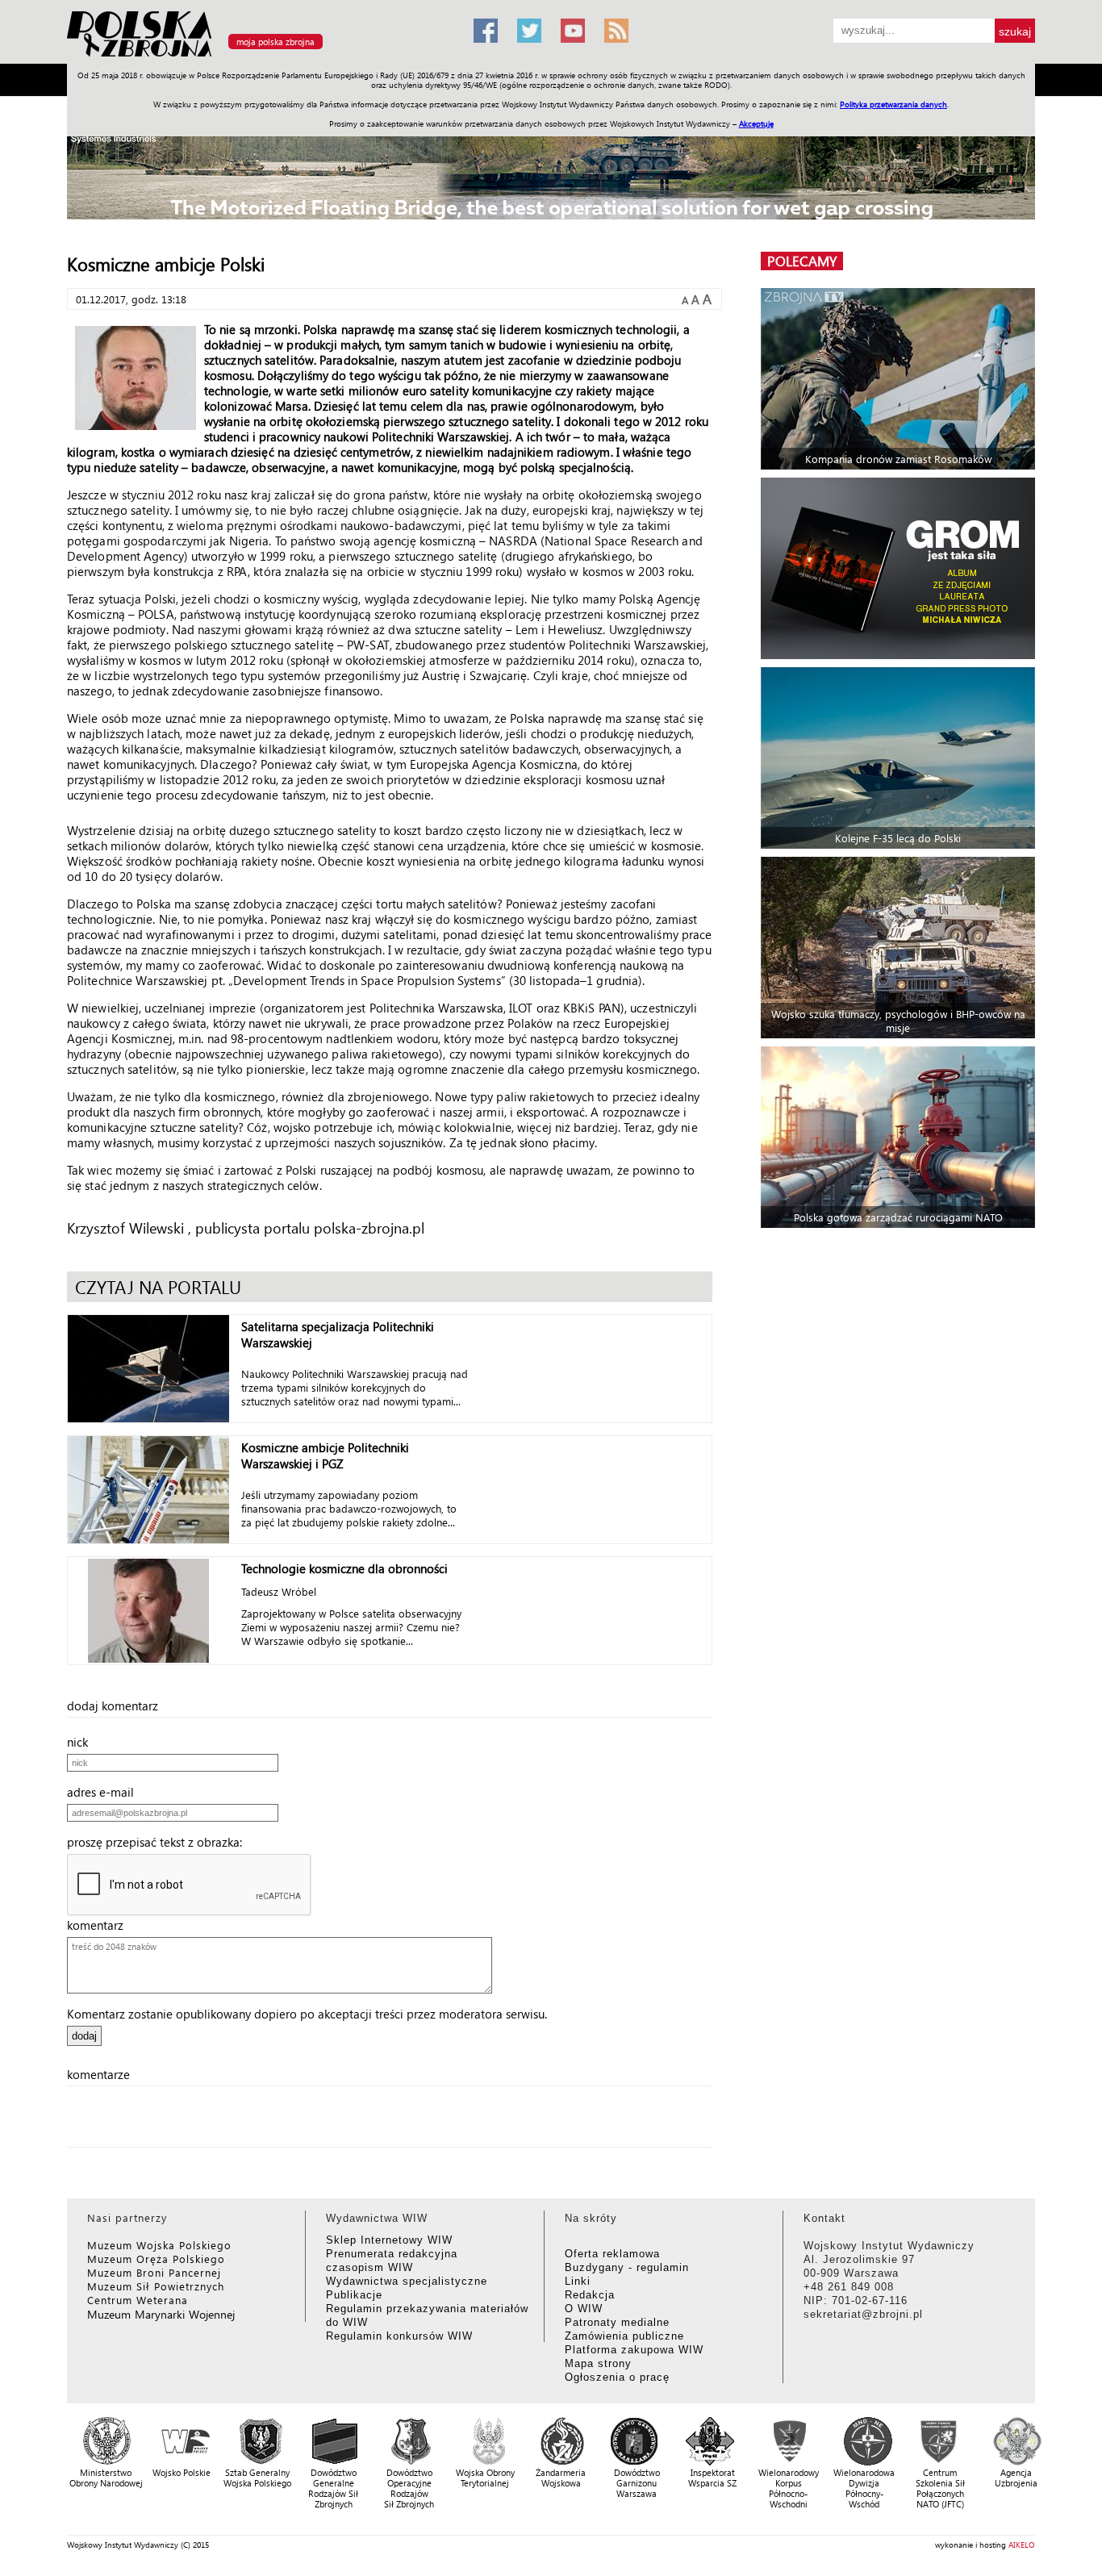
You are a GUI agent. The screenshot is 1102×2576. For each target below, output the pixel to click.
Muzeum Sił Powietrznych (156, 2286)
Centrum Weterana (138, 2300)
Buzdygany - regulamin (627, 2267)
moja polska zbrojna (275, 42)
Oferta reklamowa (612, 2254)
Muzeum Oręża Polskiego (156, 2259)
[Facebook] (486, 31)
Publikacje (354, 2295)
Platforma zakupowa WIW (634, 2350)
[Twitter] (529, 31)
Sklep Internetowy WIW (389, 2240)
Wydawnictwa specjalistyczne (407, 2281)
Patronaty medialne (617, 2322)
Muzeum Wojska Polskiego (159, 2245)
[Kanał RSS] (616, 31)
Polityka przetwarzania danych (893, 104)
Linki (578, 2281)
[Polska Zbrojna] (261, 57)
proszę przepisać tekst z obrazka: (159, 1842)
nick (82, 1742)
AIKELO (1022, 2545)
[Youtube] (573, 31)
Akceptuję (756, 123)
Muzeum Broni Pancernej (154, 2272)
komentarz (100, 1925)
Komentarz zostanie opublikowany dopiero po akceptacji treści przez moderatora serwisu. (307, 2014)
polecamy (802, 261)
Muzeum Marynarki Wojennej (161, 2314)
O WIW (584, 2309)
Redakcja (590, 2295)
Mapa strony (598, 2363)
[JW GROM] (900, 568)
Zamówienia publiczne (624, 2336)
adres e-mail (105, 1792)
